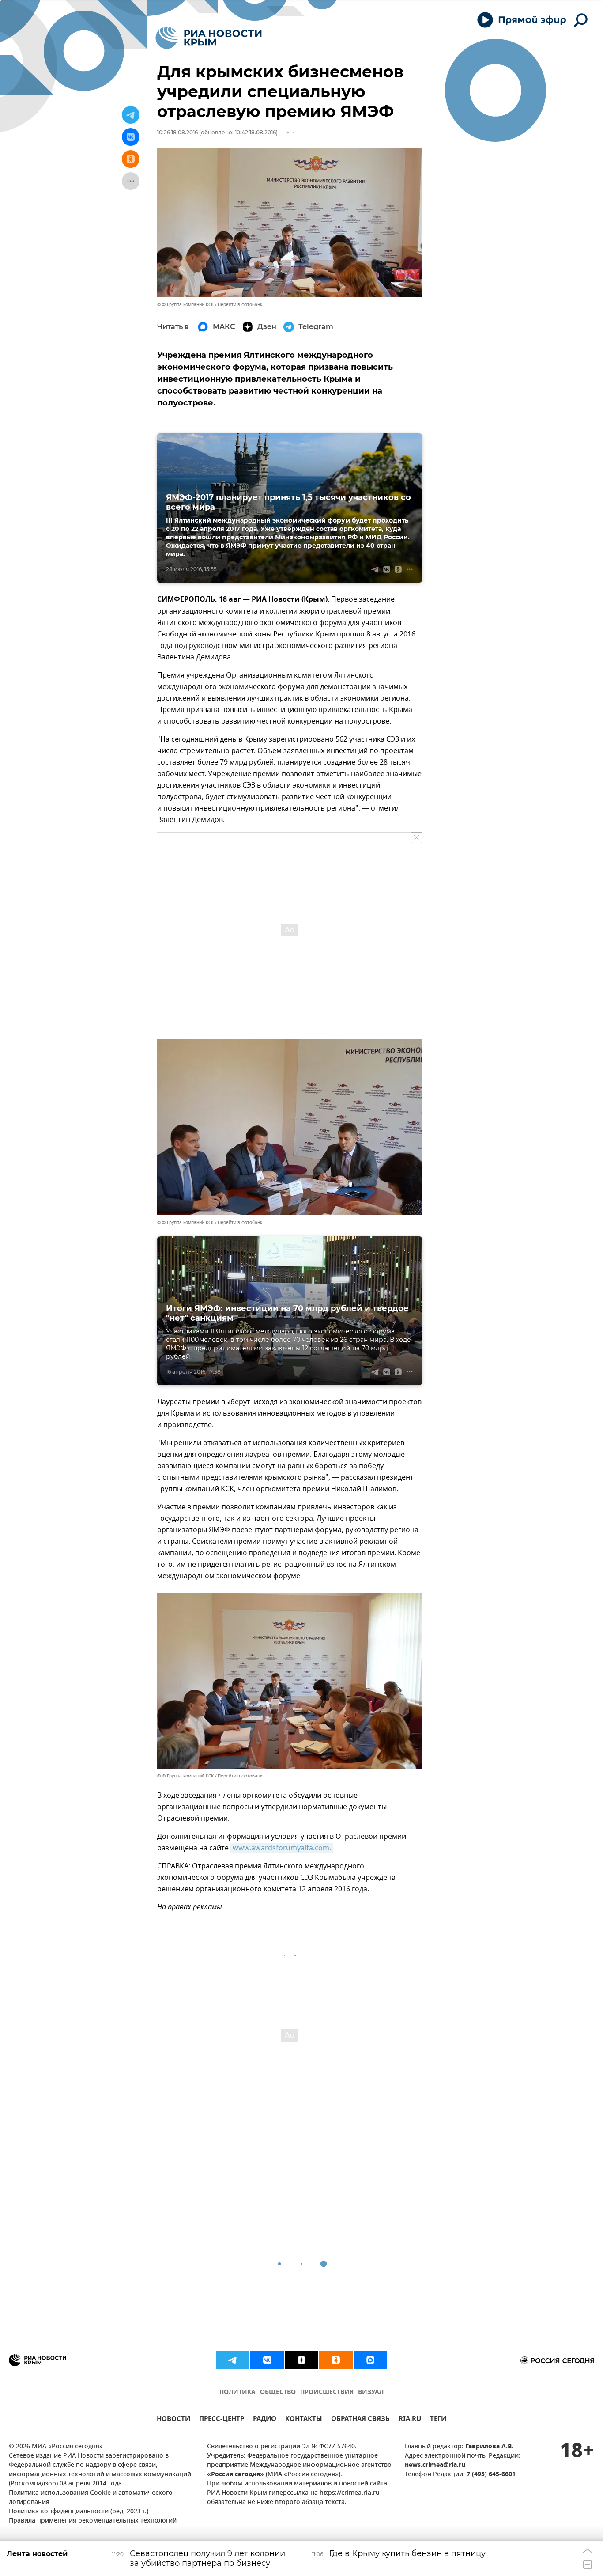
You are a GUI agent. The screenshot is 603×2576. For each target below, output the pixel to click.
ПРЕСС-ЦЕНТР (222, 2420)
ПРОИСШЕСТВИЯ (327, 2392)
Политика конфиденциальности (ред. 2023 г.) (79, 2512)
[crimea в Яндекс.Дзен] (301, 2360)
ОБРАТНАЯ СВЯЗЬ (360, 2420)
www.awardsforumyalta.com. (282, 1848)
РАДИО (265, 2420)
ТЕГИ (438, 2420)
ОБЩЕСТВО (278, 2392)
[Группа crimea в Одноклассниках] (336, 2360)
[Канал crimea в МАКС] (370, 2360)
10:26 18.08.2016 (177, 132)
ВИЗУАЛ (371, 2392)
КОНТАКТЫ (304, 2420)
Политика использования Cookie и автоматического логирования (91, 2498)
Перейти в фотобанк (240, 305)
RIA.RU (410, 2420)
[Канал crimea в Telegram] (233, 2360)
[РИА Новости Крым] (209, 38)
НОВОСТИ (173, 2420)
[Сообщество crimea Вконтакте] (267, 2360)
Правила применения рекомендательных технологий (93, 2521)
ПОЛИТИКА (237, 2392)
